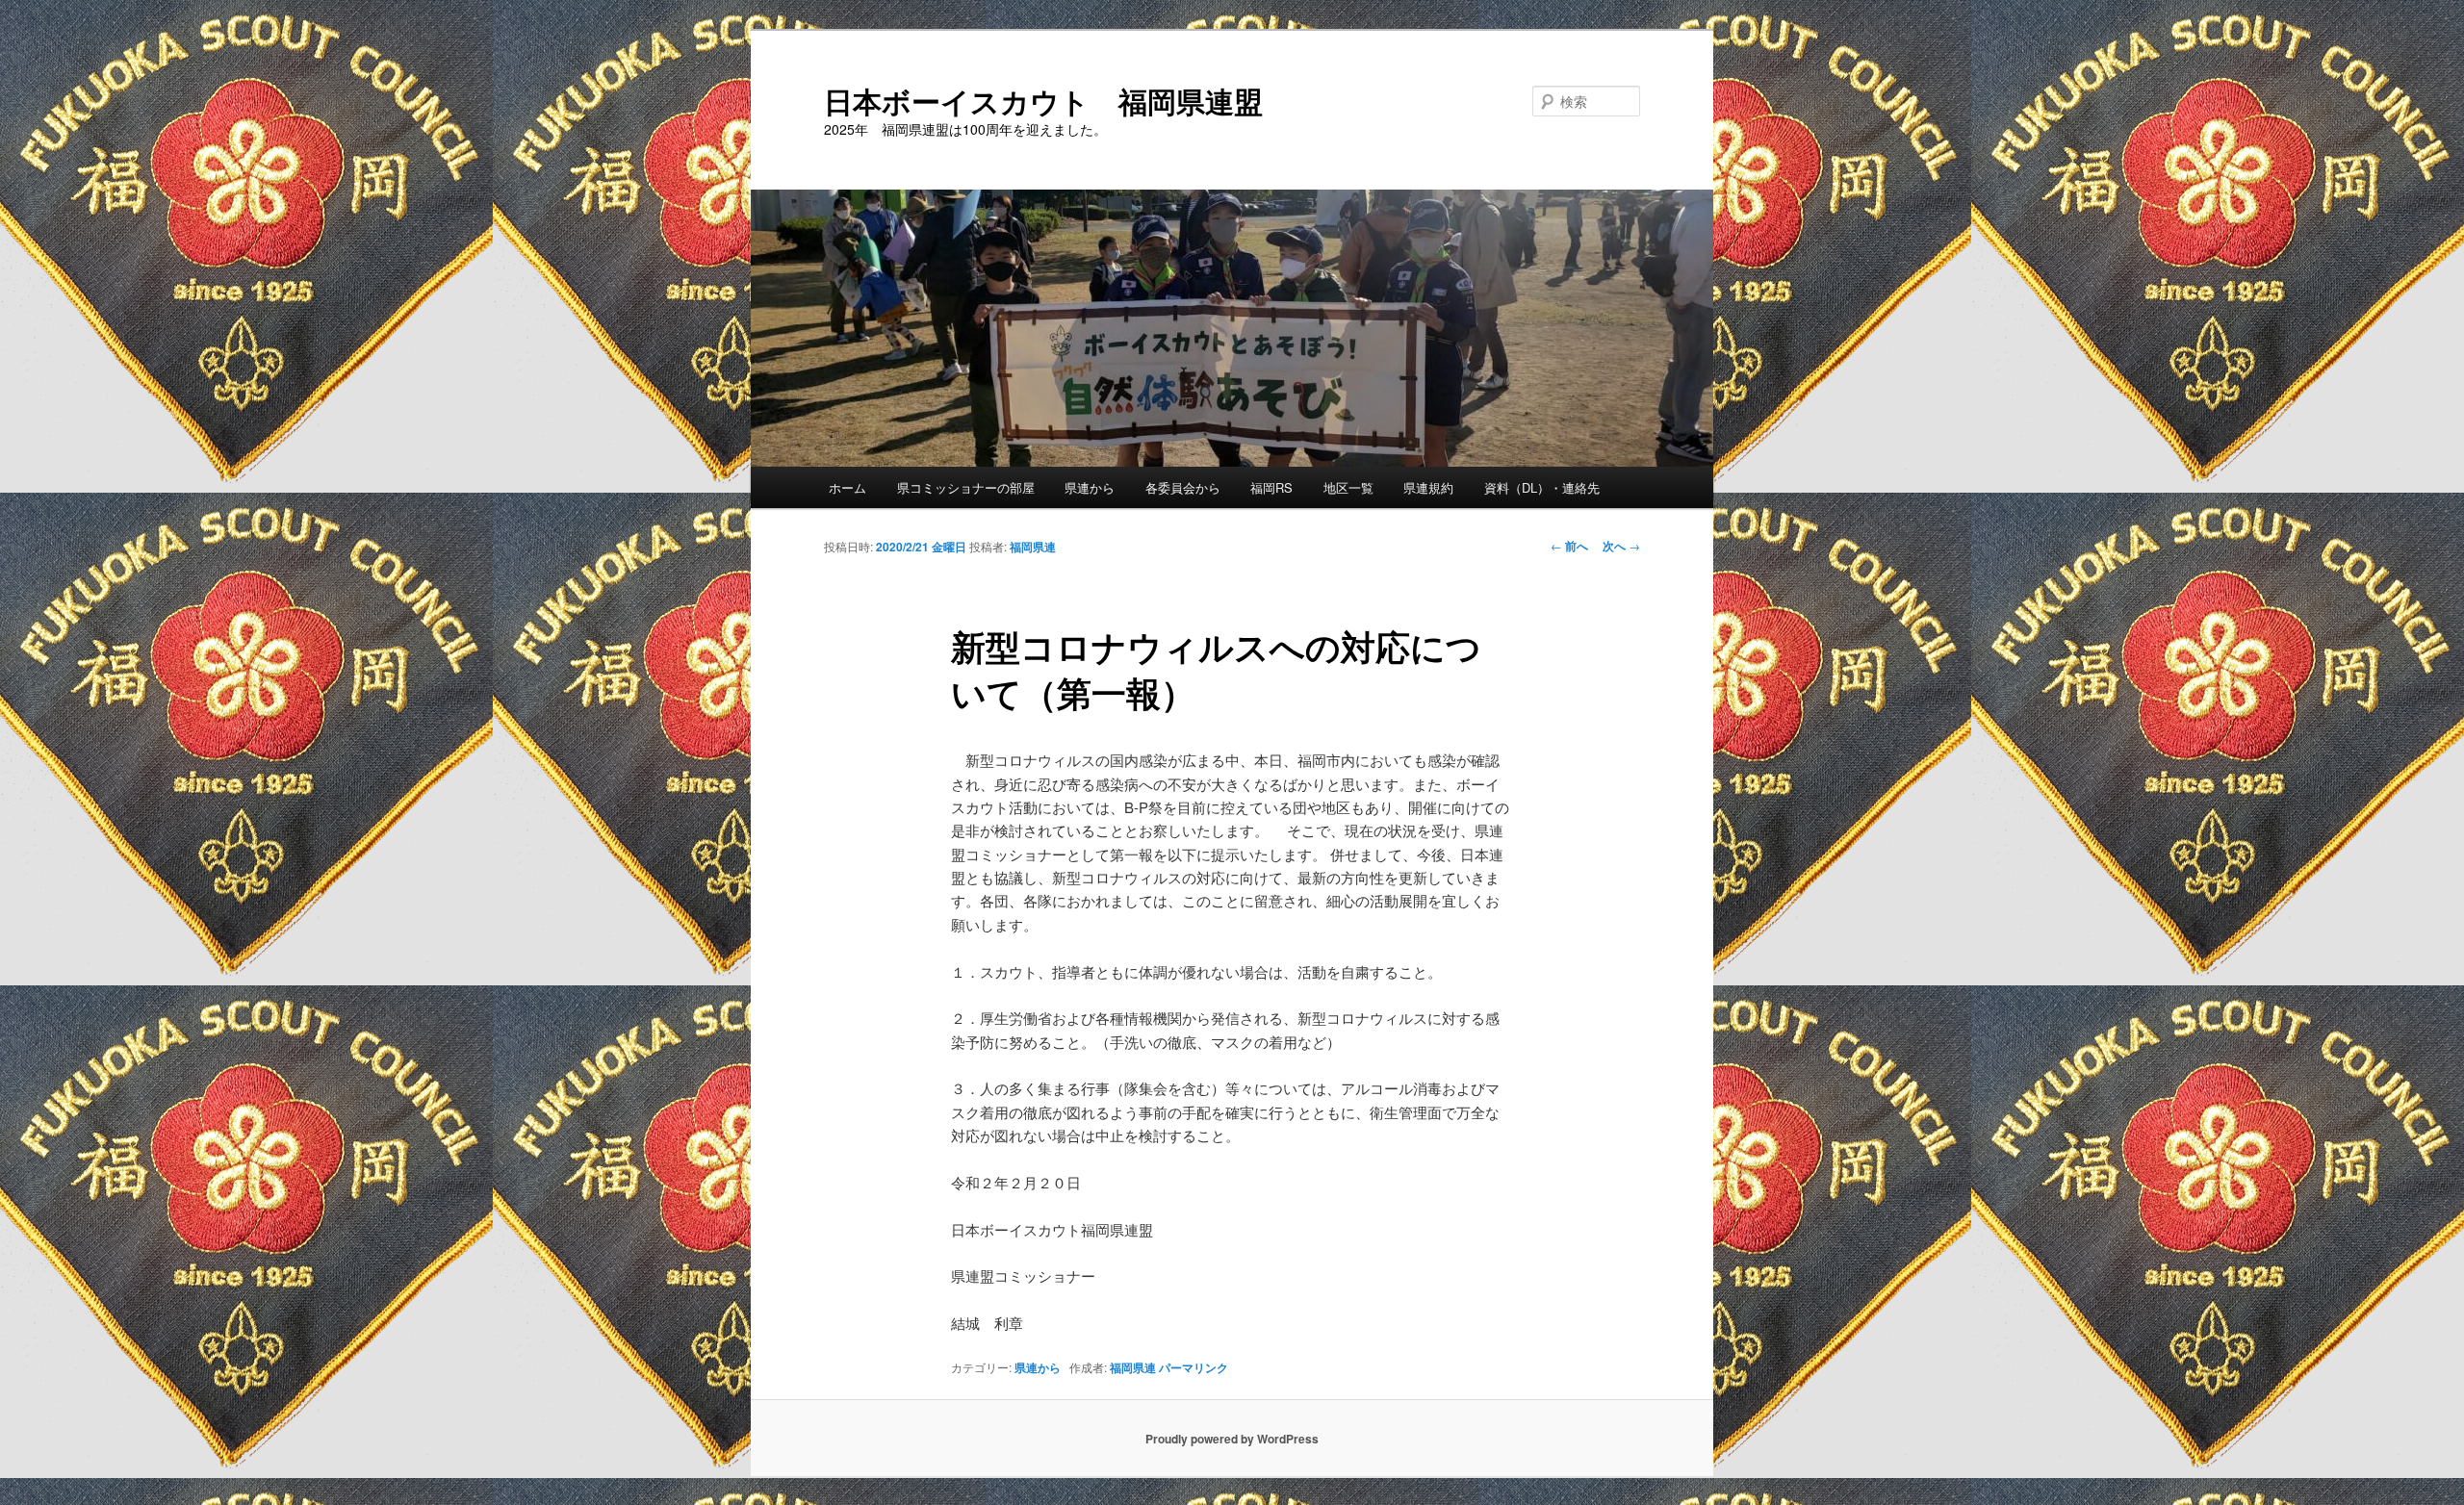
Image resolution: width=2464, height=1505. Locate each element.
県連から (1090, 487)
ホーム (847, 487)
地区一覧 (1348, 487)
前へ (1569, 546)
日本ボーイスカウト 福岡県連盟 (1043, 101)
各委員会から (1183, 487)
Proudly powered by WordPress (1232, 1439)
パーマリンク (1193, 1367)
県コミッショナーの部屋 (966, 487)
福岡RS (1271, 487)
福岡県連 (1033, 547)
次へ (1621, 546)
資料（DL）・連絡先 (1542, 487)
